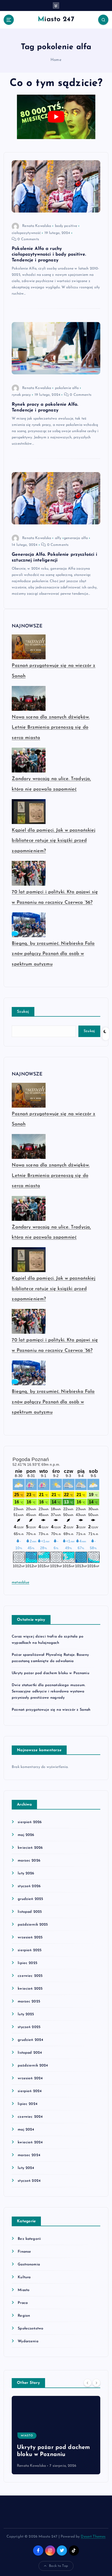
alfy (58, 538)
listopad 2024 (30, 2053)
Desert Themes (93, 2537)
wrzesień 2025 (30, 1937)
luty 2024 (26, 2168)
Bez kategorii (29, 2239)
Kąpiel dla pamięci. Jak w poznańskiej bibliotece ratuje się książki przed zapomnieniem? (54, 841)
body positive (66, 226)
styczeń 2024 (29, 2181)
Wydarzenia (28, 2341)
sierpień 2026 (30, 1822)
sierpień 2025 (30, 1950)
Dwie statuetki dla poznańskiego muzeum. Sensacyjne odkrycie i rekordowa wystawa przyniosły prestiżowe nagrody (49, 1691)
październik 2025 (33, 1925)
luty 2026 (26, 1873)
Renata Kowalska (37, 226)
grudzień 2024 (30, 2040)
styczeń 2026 (29, 1886)
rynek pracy (21, 395)
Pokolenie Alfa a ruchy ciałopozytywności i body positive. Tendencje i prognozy (49, 254)
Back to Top (58, 2566)
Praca (23, 2303)
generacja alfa (76, 538)
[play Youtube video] (56, 117)
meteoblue (20, 1582)
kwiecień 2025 (30, 1989)
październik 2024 (33, 2066)
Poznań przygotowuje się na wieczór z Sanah (51, 1710)
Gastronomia (29, 2265)
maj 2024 (26, 2130)
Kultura (24, 2277)
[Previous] (88, 2383)
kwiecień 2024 (30, 2142)
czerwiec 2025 (30, 1976)
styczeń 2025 (29, 2027)
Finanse (24, 2252)
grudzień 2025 (30, 1899)
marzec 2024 (29, 2155)
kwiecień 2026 (30, 1848)
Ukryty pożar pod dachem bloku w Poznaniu (51, 1673)
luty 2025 (26, 2014)
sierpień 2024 (30, 2091)
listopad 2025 (30, 1912)
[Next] (96, 2383)
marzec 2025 (29, 2002)
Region (24, 2316)
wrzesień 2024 (30, 2078)
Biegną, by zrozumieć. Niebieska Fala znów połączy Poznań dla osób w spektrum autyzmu (53, 954)
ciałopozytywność (26, 233)
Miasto (24, 2290)
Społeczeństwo (30, 2329)
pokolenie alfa (67, 388)
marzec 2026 (29, 1861)
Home (56, 60)
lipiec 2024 (28, 2104)
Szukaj (23, 1012)
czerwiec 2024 (30, 2117)
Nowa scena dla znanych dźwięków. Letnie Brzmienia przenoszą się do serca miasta (51, 728)
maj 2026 (26, 1835)
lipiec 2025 (27, 1963)
